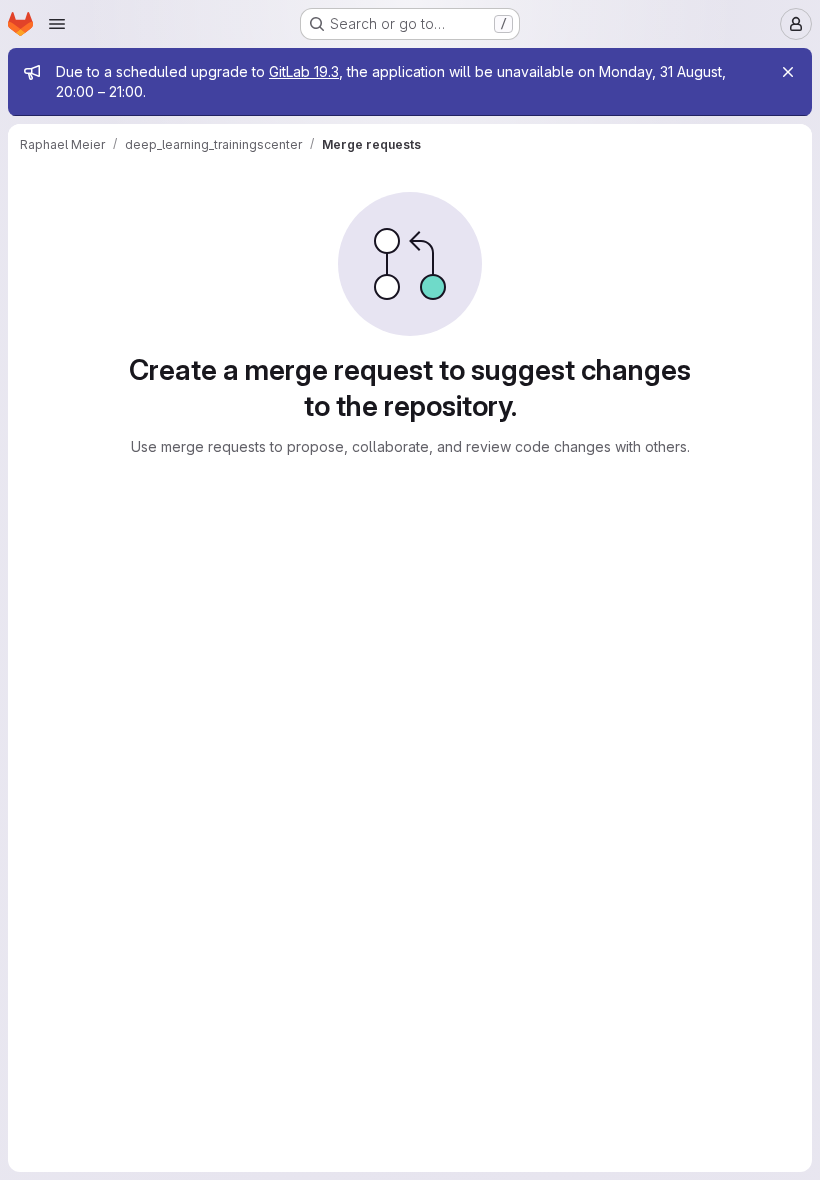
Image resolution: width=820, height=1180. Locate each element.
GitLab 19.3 (304, 71)
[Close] (788, 72)
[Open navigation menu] (57, 24)
